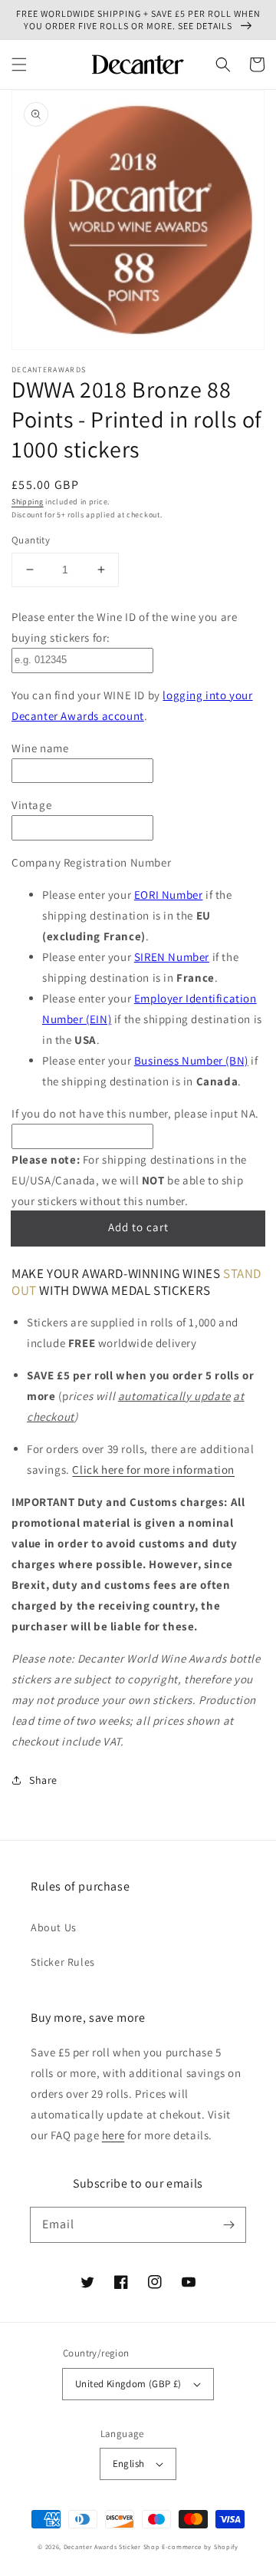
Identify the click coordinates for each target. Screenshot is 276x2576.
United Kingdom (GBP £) (128, 2384)
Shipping (28, 502)
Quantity (31, 540)
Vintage (31, 805)
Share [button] (43, 1780)
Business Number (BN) (191, 1060)
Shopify (226, 2546)
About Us (54, 1927)
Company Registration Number (91, 862)
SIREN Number (172, 957)
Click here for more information (153, 1470)
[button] (19, 64)
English (129, 2464)
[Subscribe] (228, 2224)
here (113, 2135)
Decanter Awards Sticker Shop (112, 2546)
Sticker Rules (63, 1962)
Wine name (40, 748)
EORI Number (169, 895)
